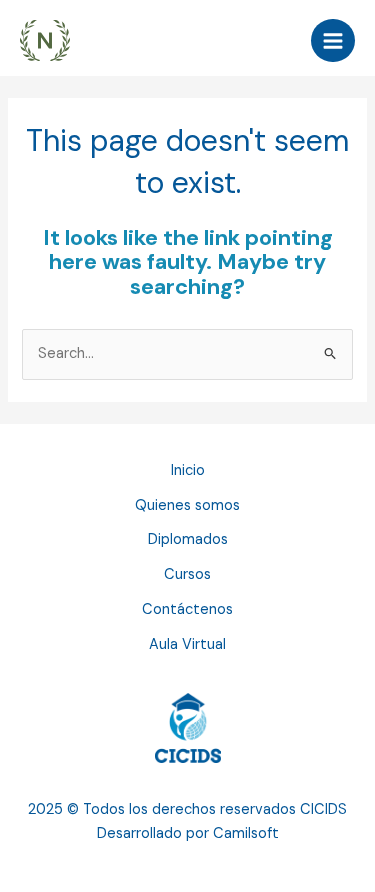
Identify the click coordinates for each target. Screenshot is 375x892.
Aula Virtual (187, 644)
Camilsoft (246, 833)
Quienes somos (187, 505)
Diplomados (188, 539)
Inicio (188, 470)
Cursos (187, 574)
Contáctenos (187, 609)
